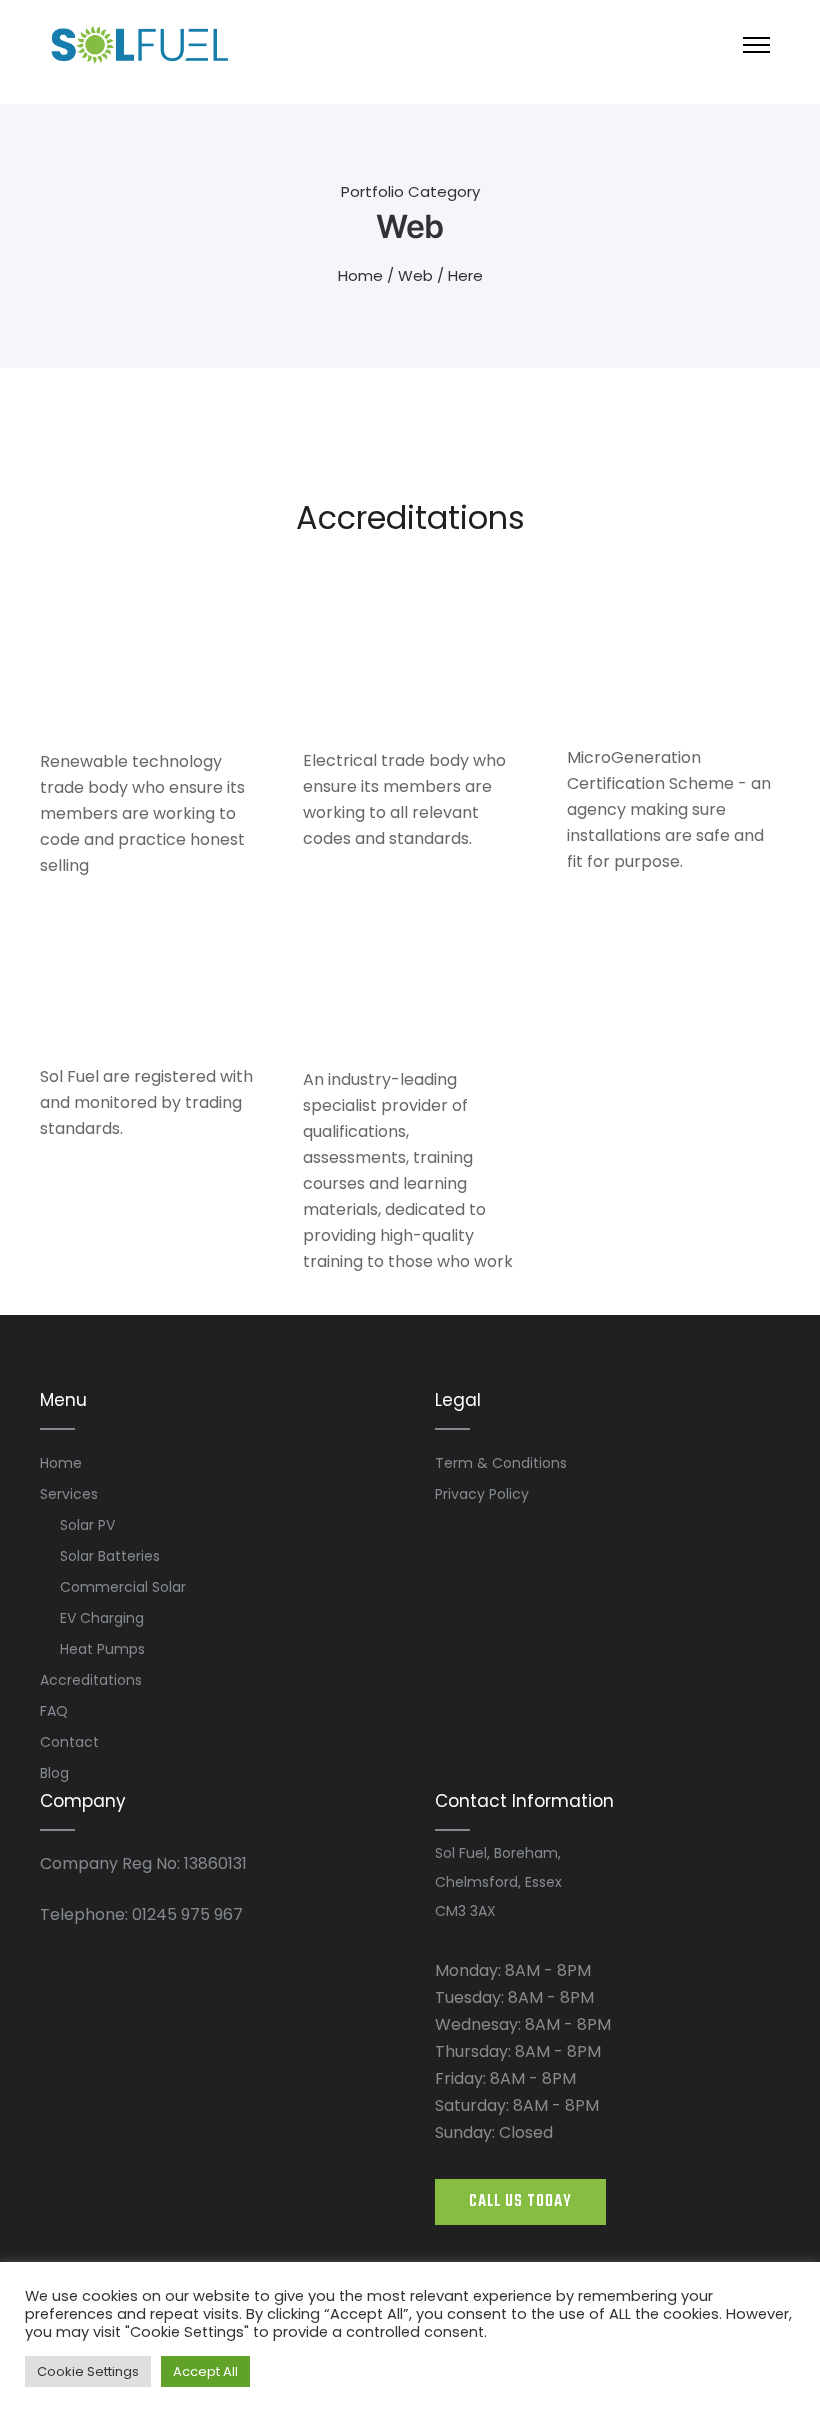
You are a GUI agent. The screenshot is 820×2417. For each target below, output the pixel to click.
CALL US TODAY (520, 2202)
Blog (54, 1773)
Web (415, 275)
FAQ (54, 1711)
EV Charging (102, 1618)
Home (360, 275)
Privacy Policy (482, 1494)
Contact (69, 1742)
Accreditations (91, 1680)
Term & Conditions (501, 1463)
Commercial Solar (123, 1587)
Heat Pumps (102, 1649)
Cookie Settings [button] (88, 2371)
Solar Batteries (110, 1556)
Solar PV (87, 1525)
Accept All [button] (205, 2371)
